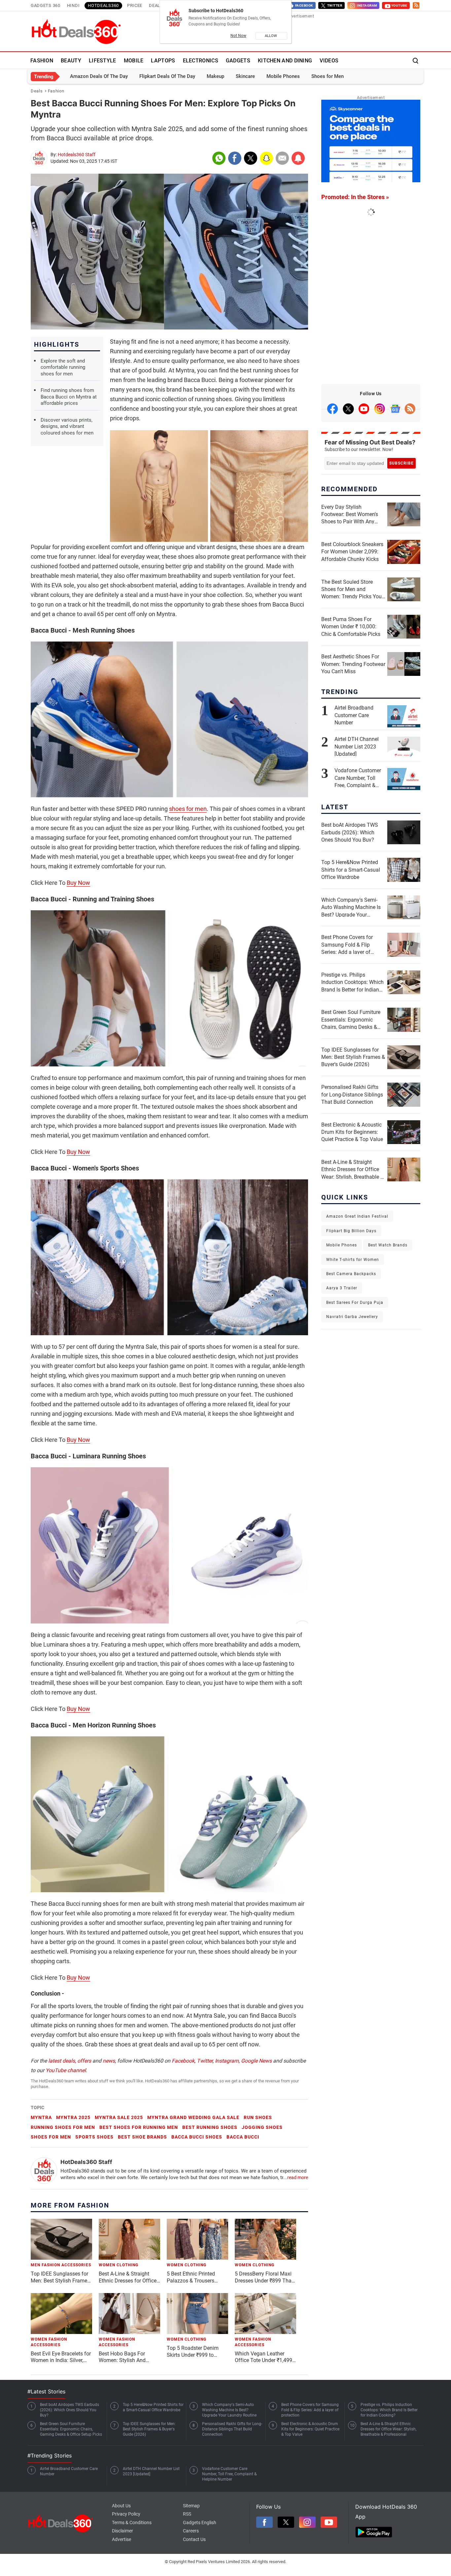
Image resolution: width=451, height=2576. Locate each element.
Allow (271, 36)
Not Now (238, 36)
